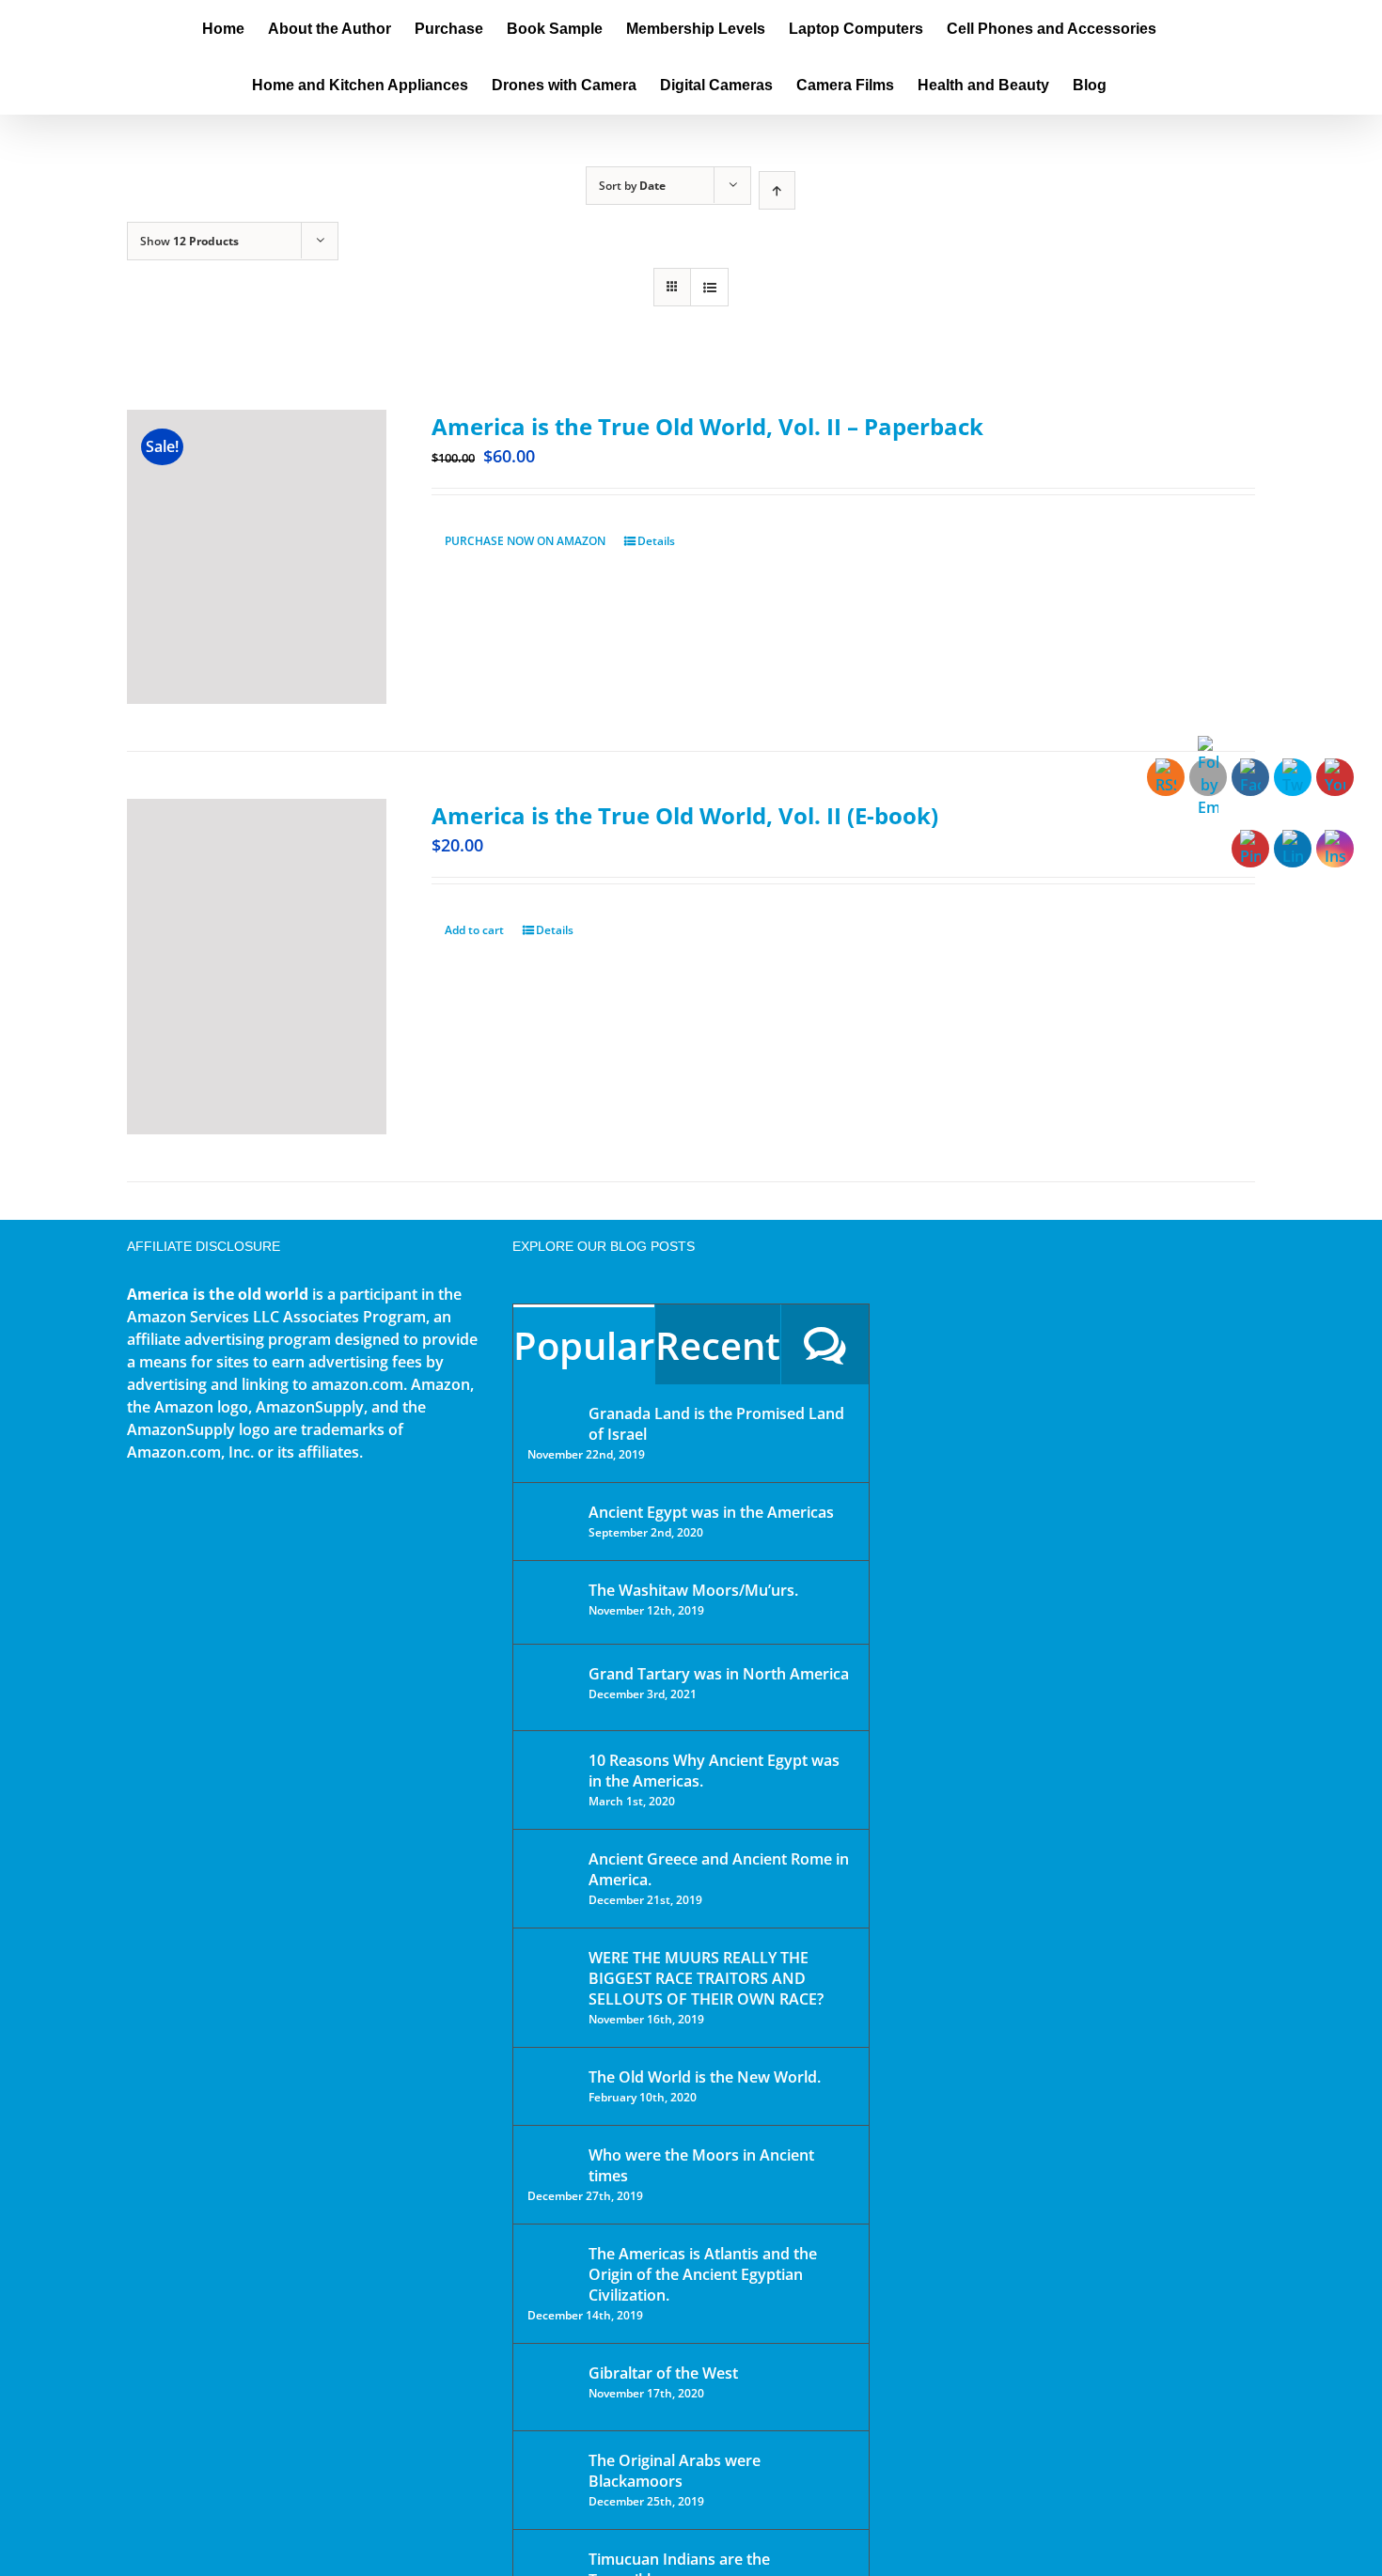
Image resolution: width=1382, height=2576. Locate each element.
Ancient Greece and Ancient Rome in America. (719, 1869)
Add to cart (474, 930)
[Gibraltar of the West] (552, 2387)
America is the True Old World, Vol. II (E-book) (685, 815)
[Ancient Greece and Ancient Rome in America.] (552, 1873)
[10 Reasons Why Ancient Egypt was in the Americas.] (552, 1780)
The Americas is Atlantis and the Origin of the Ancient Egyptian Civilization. (703, 2274)
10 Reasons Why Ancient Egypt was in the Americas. (714, 1771)
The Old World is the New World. (705, 2077)
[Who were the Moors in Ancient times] (552, 2157)
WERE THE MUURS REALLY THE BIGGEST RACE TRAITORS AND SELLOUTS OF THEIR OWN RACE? (706, 1978)
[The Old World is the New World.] (552, 2085)
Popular (584, 1345)
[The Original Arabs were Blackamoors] (552, 2477)
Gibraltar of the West (663, 2373)
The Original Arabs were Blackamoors (675, 2471)
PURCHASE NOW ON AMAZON (525, 541)
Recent (718, 1345)
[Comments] (825, 1344)
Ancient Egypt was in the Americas (711, 1512)
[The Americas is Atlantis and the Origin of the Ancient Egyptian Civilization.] (552, 2268)
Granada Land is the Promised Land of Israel (716, 1424)
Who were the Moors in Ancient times (701, 2165)
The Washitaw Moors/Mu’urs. (693, 1590)
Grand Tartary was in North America (719, 1674)
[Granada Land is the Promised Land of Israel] (552, 1415)
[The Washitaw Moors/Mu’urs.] (552, 1602)
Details (656, 541)
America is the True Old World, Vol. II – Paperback (707, 426)
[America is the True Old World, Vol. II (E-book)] (257, 967)
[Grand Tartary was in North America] (552, 1687)
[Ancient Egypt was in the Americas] (552, 1515)
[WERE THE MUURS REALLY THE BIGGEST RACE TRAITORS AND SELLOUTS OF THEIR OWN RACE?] (552, 1984)
